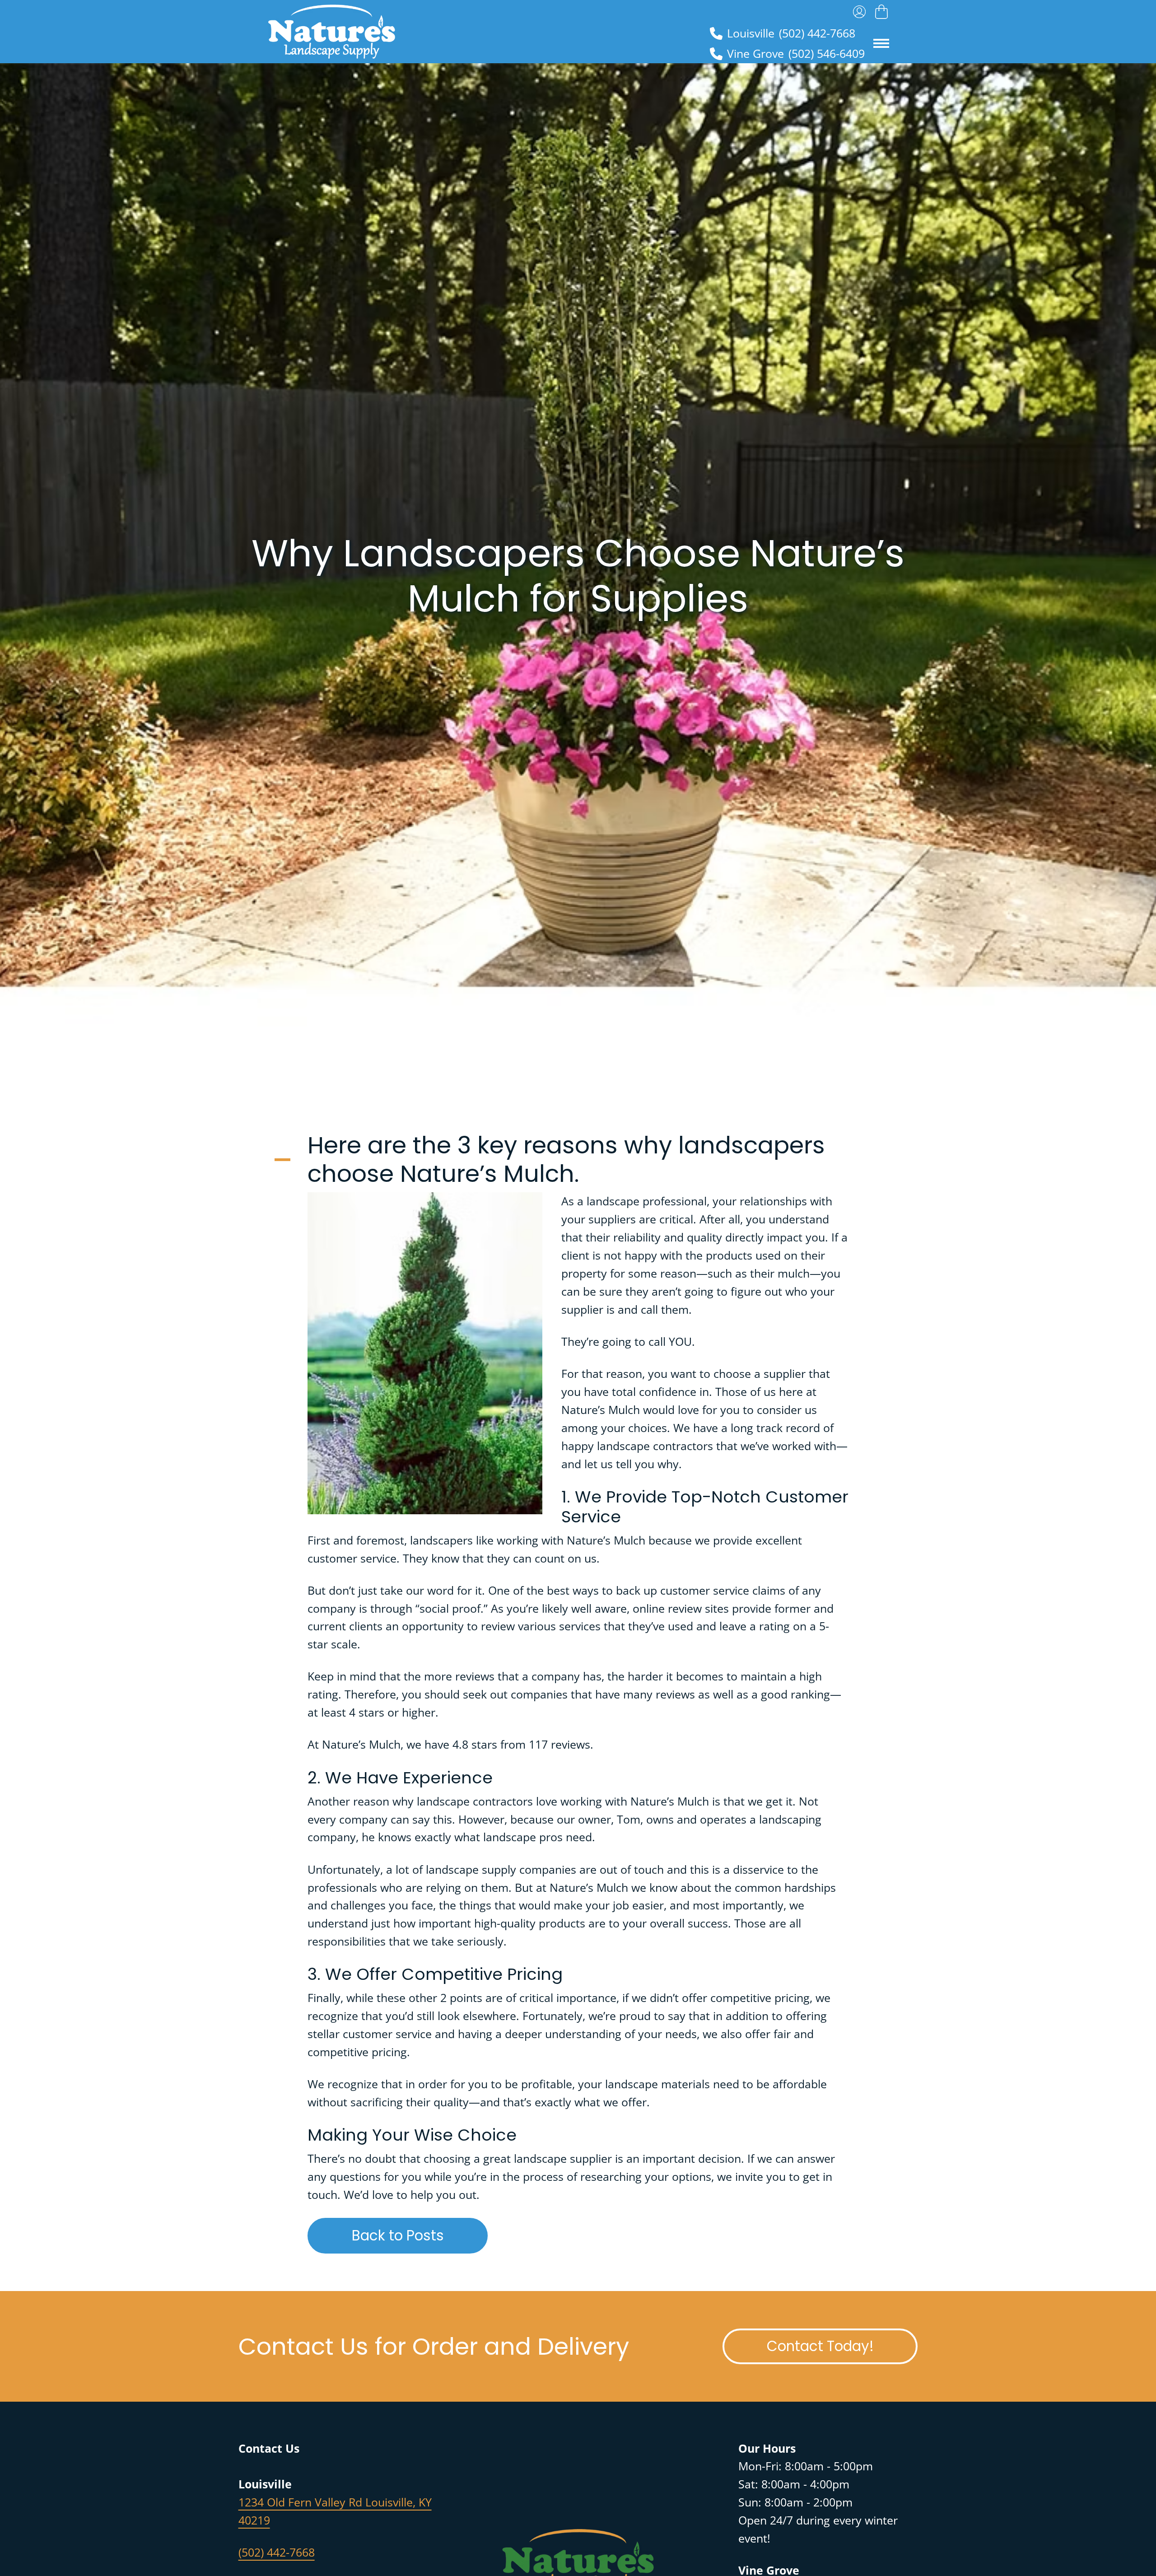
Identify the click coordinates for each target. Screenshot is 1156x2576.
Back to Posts (420, 2235)
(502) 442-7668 (277, 2552)
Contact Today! (842, 2346)
